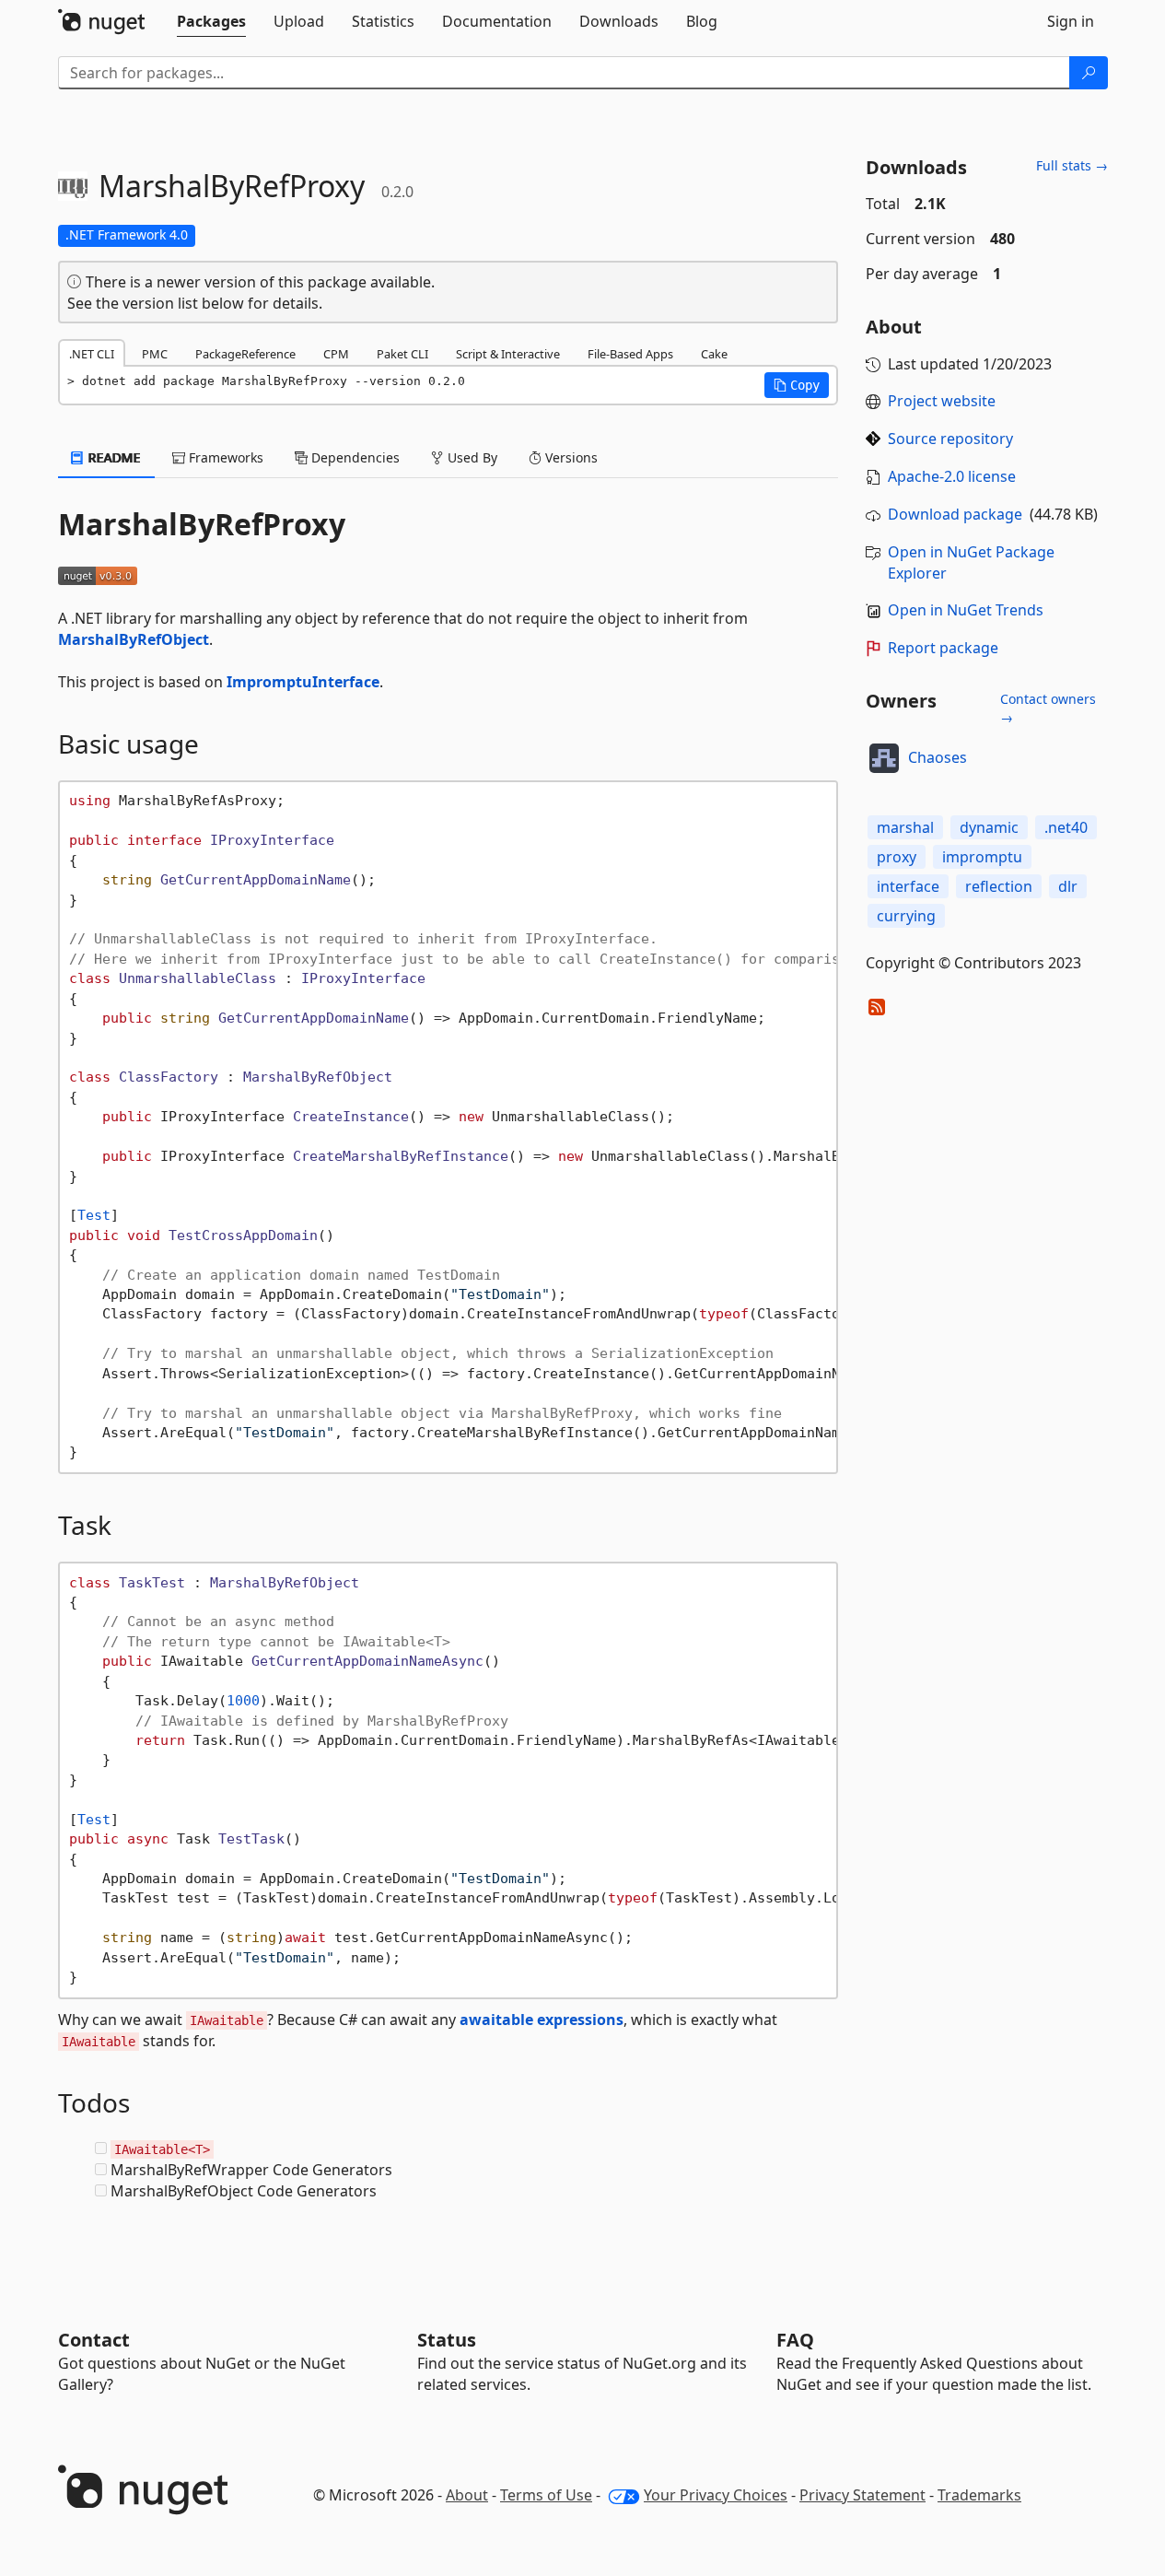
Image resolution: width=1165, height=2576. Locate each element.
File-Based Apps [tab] (630, 354)
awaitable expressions (542, 2020)
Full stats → (1072, 165)
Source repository (950, 439)
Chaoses (938, 757)
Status (447, 2340)
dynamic (989, 827)
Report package (943, 648)
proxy (897, 857)
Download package (955, 514)
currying (906, 916)
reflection (999, 886)
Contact (94, 2340)
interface (908, 886)
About (467, 2495)
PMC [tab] (155, 354)
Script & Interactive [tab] (508, 354)
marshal (905, 827)
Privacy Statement (862, 2495)
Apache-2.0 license (952, 476)
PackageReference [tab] (245, 354)
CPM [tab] (336, 354)
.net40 (1066, 827)
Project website (942, 401)
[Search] (1089, 73)
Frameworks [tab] (224, 457)
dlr (1068, 886)
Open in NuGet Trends (966, 610)
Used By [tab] (471, 457)
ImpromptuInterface (303, 682)
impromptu (982, 857)
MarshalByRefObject (134, 639)
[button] (797, 385)
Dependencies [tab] (354, 457)
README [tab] (113, 457)
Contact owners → (1048, 708)
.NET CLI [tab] (92, 354)
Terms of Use (546, 2495)
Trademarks (979, 2495)
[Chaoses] (884, 758)
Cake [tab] (714, 354)
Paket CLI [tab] (402, 354)
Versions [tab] (570, 457)
